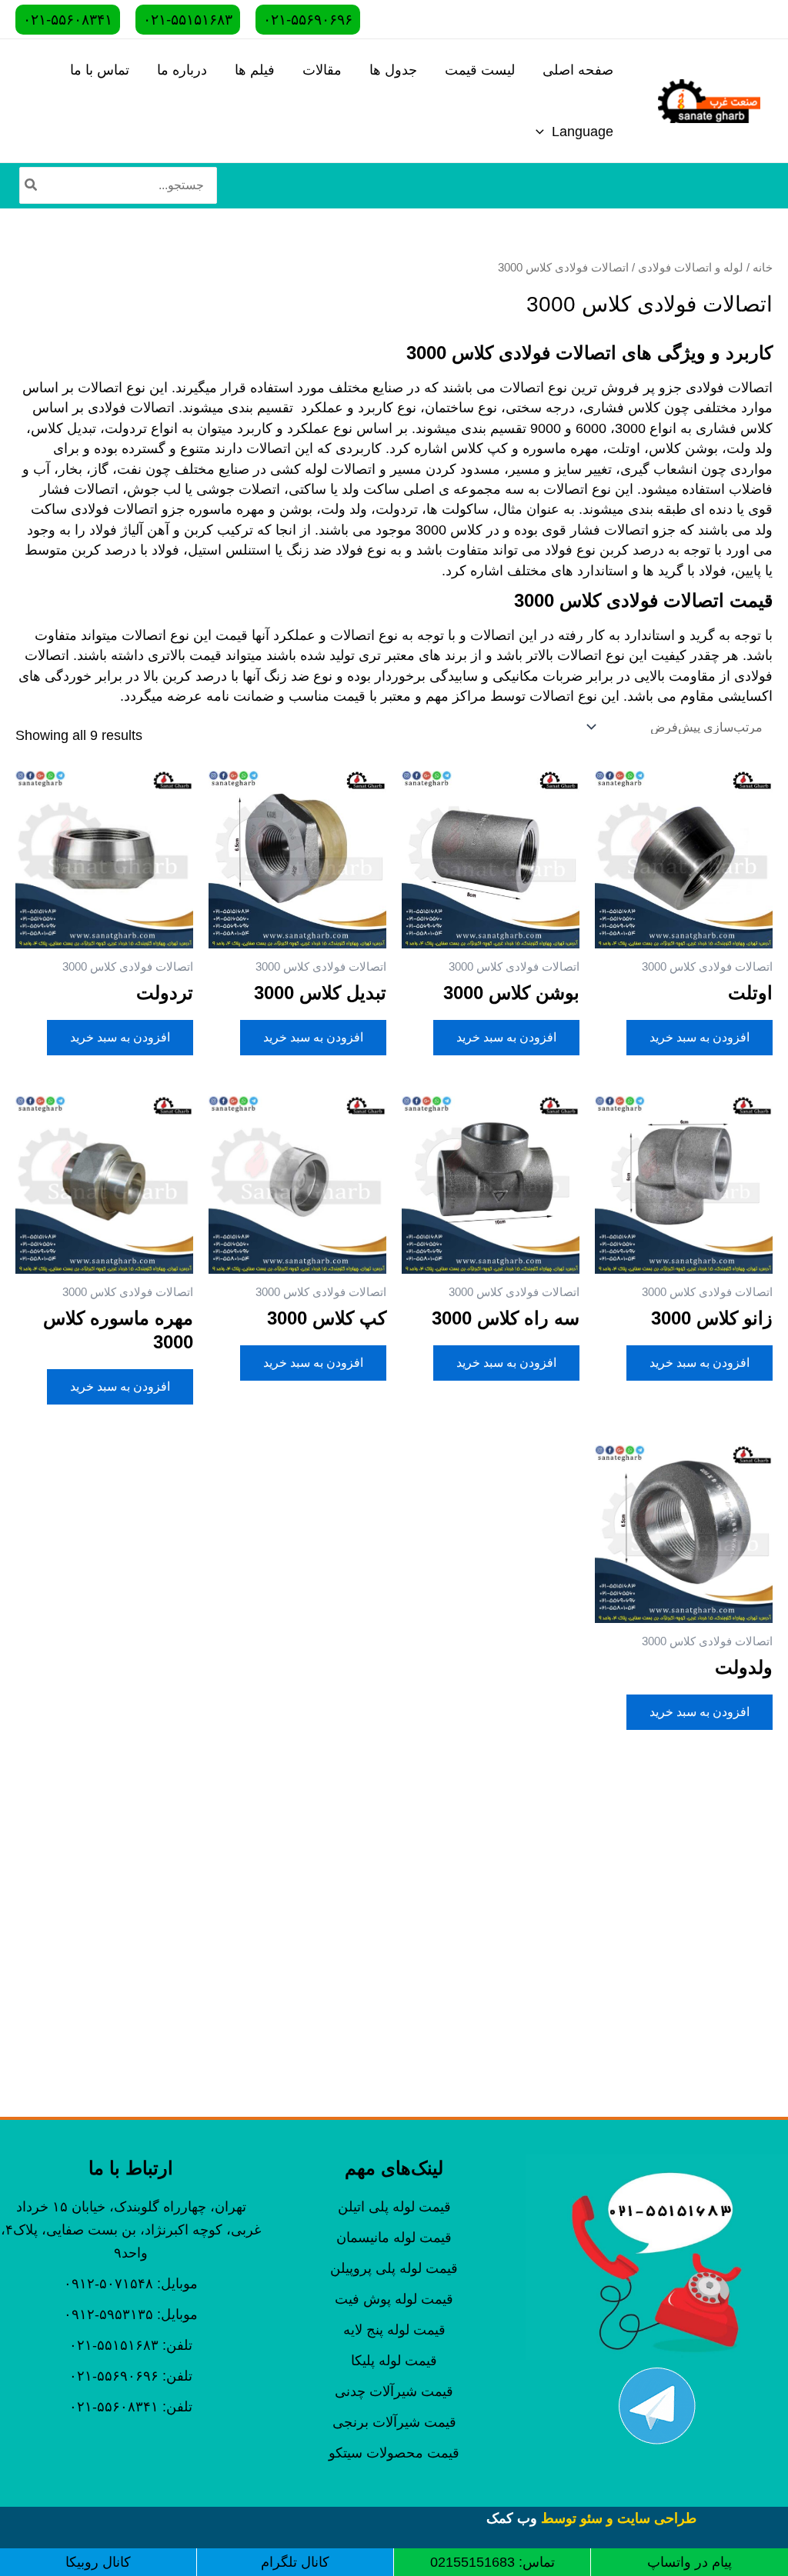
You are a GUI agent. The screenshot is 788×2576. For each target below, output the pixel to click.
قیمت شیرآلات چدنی (394, 2391)
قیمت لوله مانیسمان (394, 2238)
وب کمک (512, 2518)
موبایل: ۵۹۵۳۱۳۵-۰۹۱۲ (131, 2314)
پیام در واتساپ (689, 2562)
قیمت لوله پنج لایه (394, 2330)
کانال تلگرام (295, 2562)
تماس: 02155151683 (492, 2562)
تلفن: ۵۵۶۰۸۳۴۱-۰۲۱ (131, 2407)
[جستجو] (30, 185)
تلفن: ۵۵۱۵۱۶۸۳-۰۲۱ (131, 2345)
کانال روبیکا (98, 2562)
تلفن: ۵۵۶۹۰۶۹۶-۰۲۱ (131, 2376)
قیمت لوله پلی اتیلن (394, 2207)
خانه (763, 268)
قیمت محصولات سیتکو (394, 2453)
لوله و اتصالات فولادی (691, 268)
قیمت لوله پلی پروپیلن (394, 2268)
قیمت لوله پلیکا (394, 2361)
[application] (544, 132)
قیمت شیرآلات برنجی (394, 2422)
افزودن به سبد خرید (700, 1037)
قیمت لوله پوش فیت (394, 2299)
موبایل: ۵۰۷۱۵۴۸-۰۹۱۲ (131, 2284)
